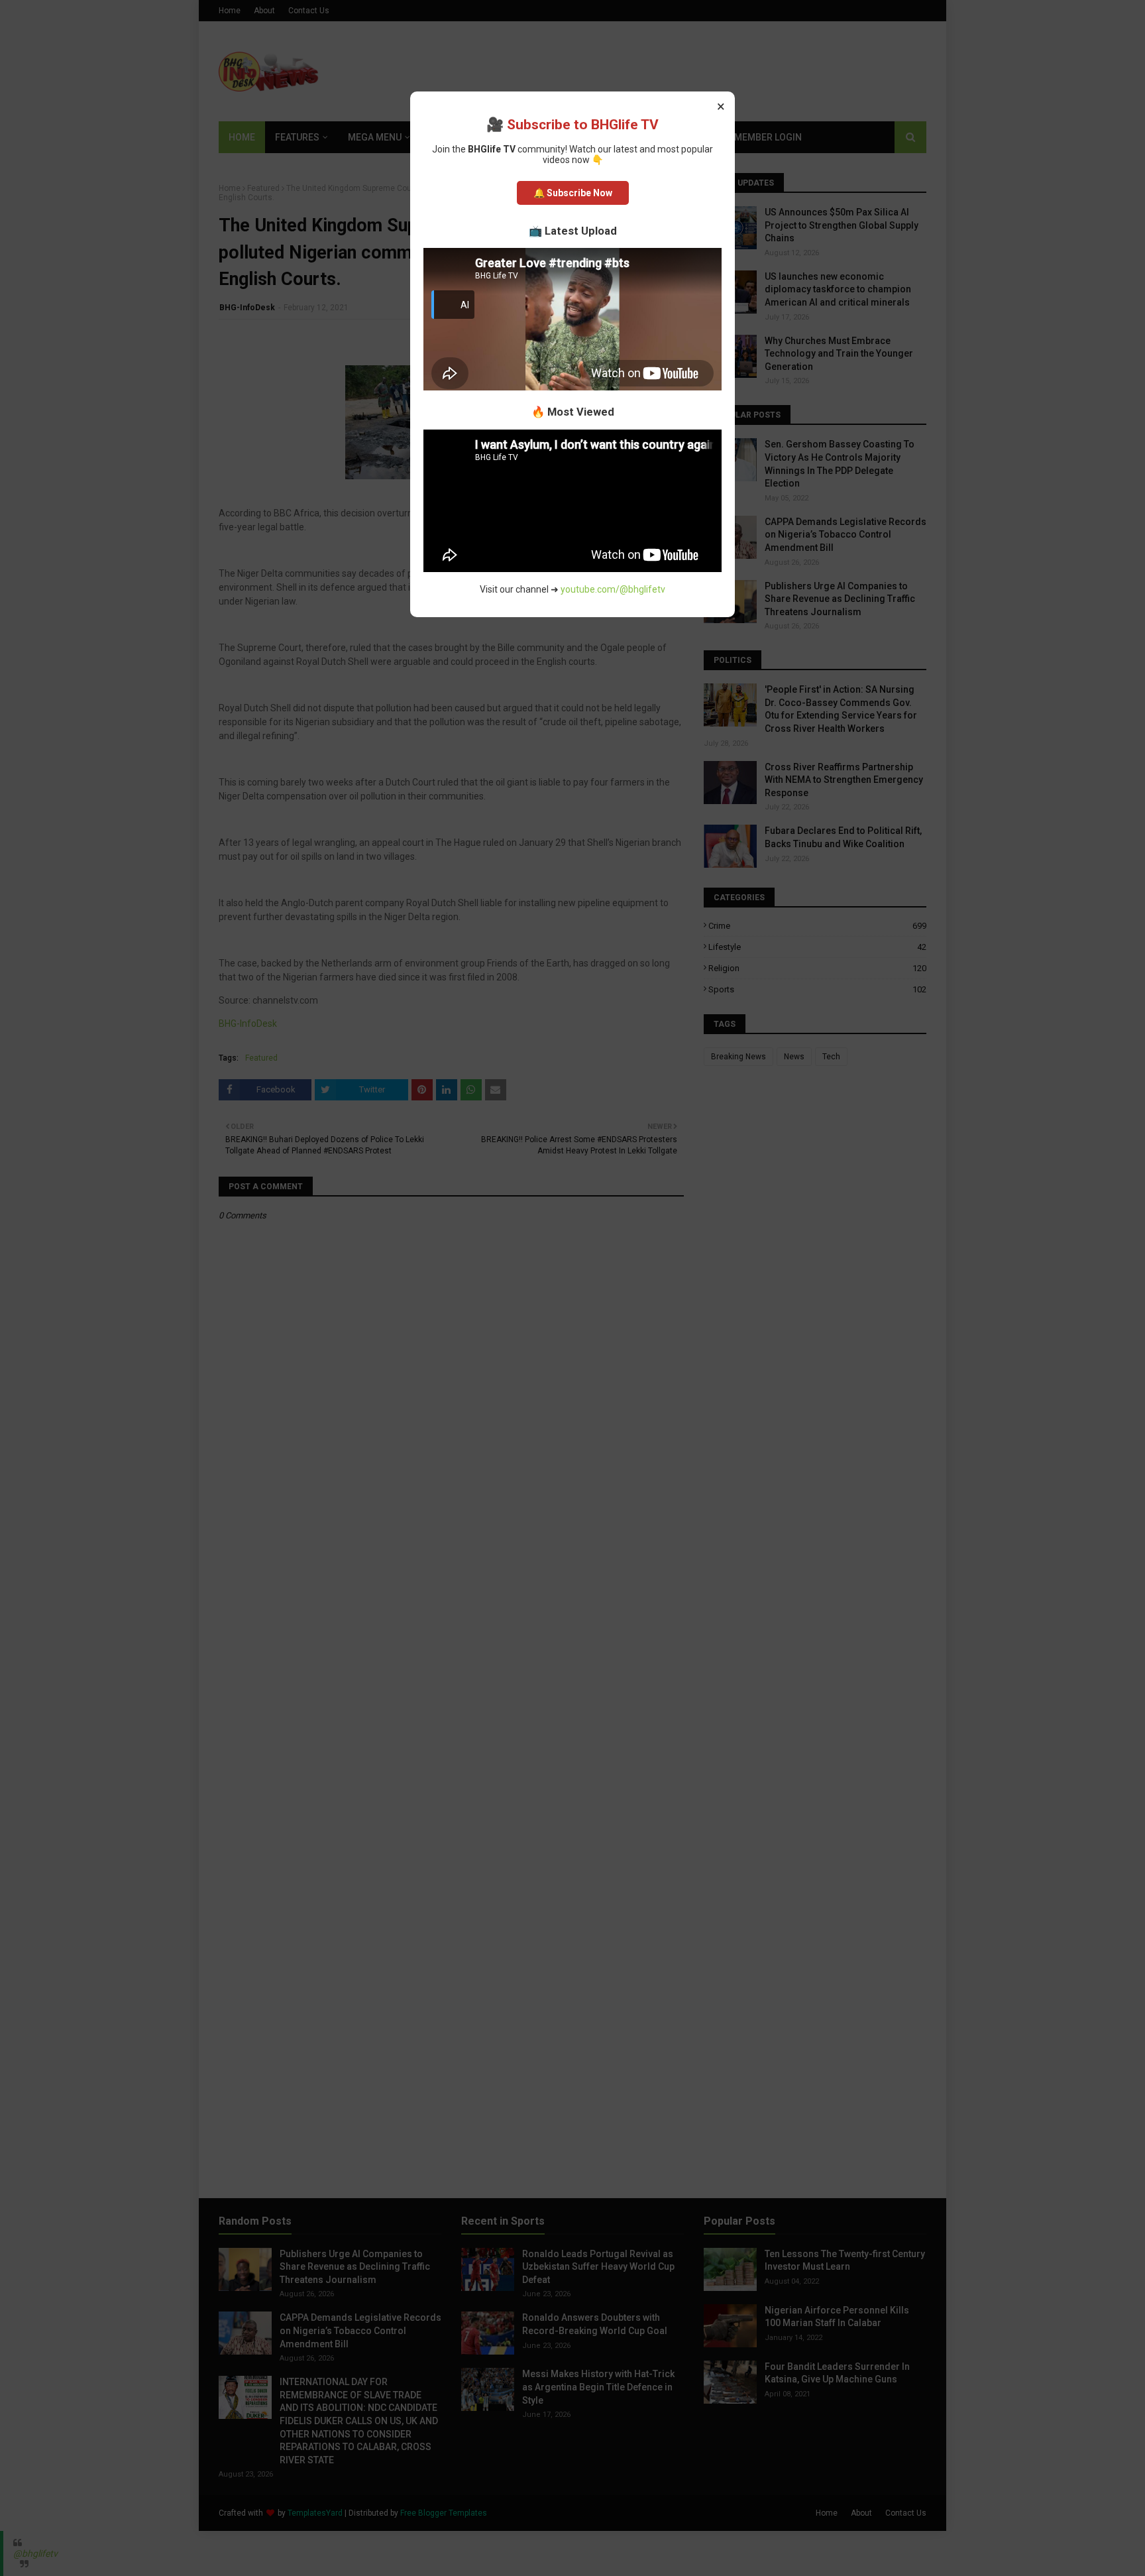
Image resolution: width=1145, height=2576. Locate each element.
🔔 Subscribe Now (573, 193)
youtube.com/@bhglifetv (613, 589)
